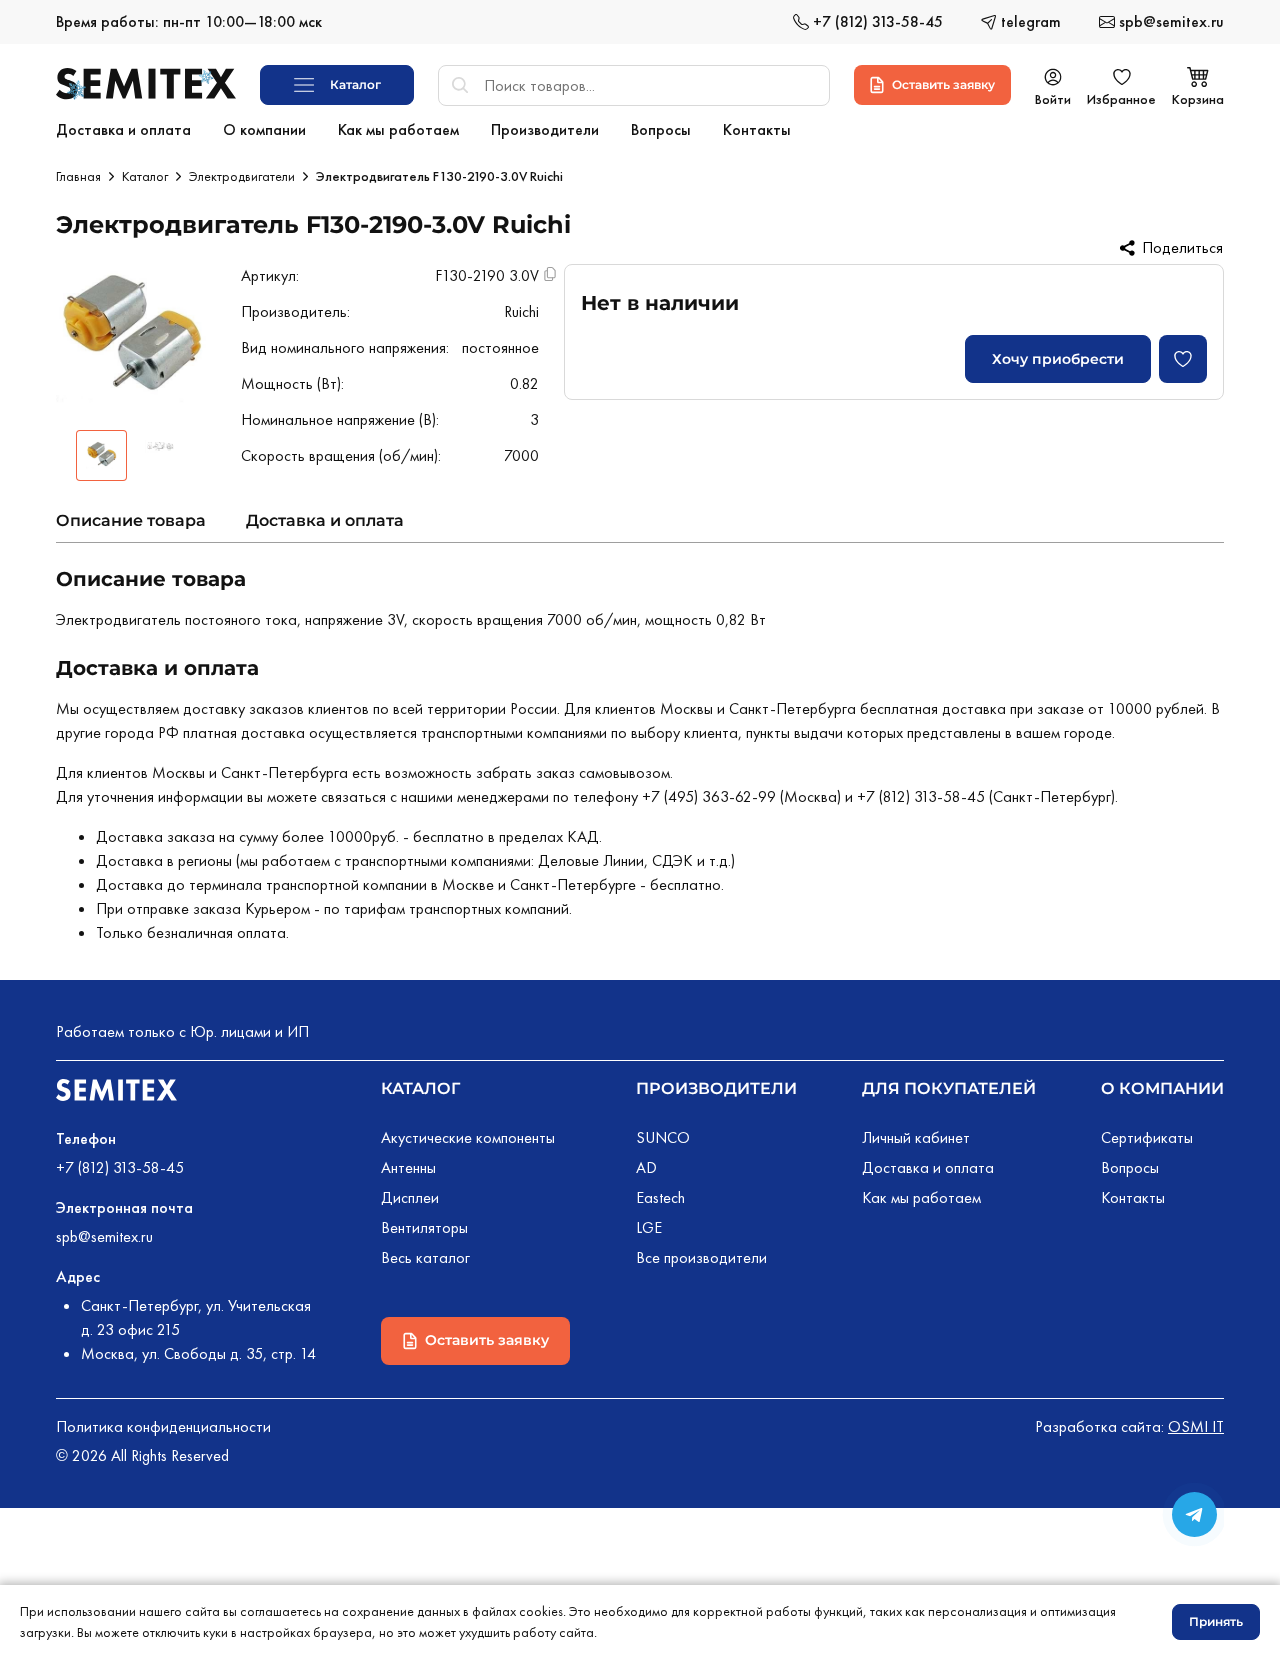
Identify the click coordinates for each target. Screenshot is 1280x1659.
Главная (78, 176)
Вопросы (1130, 1167)
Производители (716, 1088)
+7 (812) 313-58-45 (120, 1167)
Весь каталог (425, 1257)
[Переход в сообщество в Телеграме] (1194, 1514)
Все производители (701, 1257)
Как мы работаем (921, 1197)
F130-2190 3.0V (487, 275)
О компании (1162, 1088)
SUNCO (663, 1137)
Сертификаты (1147, 1137)
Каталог (145, 176)
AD (646, 1167)
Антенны (408, 1167)
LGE (649, 1227)
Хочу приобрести (1058, 359)
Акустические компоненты (468, 1137)
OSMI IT (1196, 1426)
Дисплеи (410, 1197)
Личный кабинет (916, 1137)
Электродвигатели (242, 176)
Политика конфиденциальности (163, 1426)
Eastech (660, 1197)
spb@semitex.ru (104, 1236)
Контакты (1133, 1197)
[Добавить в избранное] (1183, 359)
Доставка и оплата (325, 520)
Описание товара (131, 520)
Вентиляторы (424, 1227)
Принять (1216, 1621)
